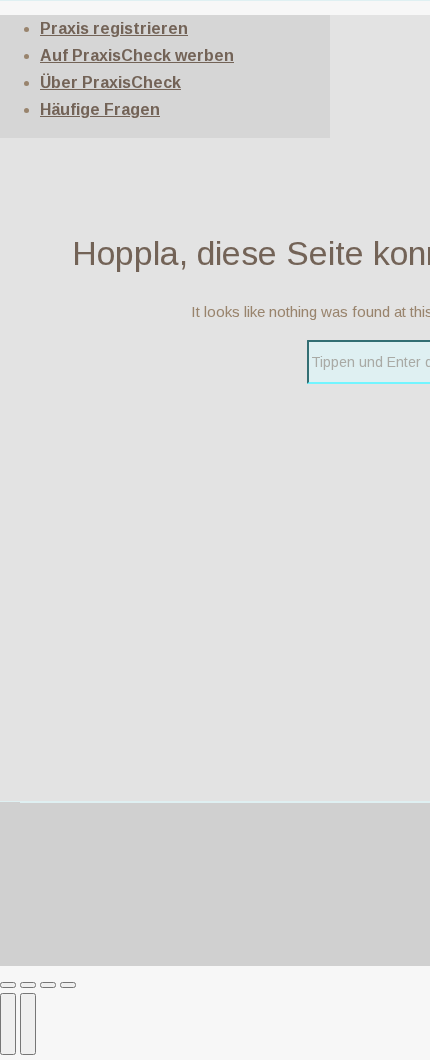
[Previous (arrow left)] (8, 1024)
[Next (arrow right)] (28, 1024)
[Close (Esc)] (8, 985)
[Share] (28, 985)
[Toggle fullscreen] (48, 985)
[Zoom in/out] (68, 985)
